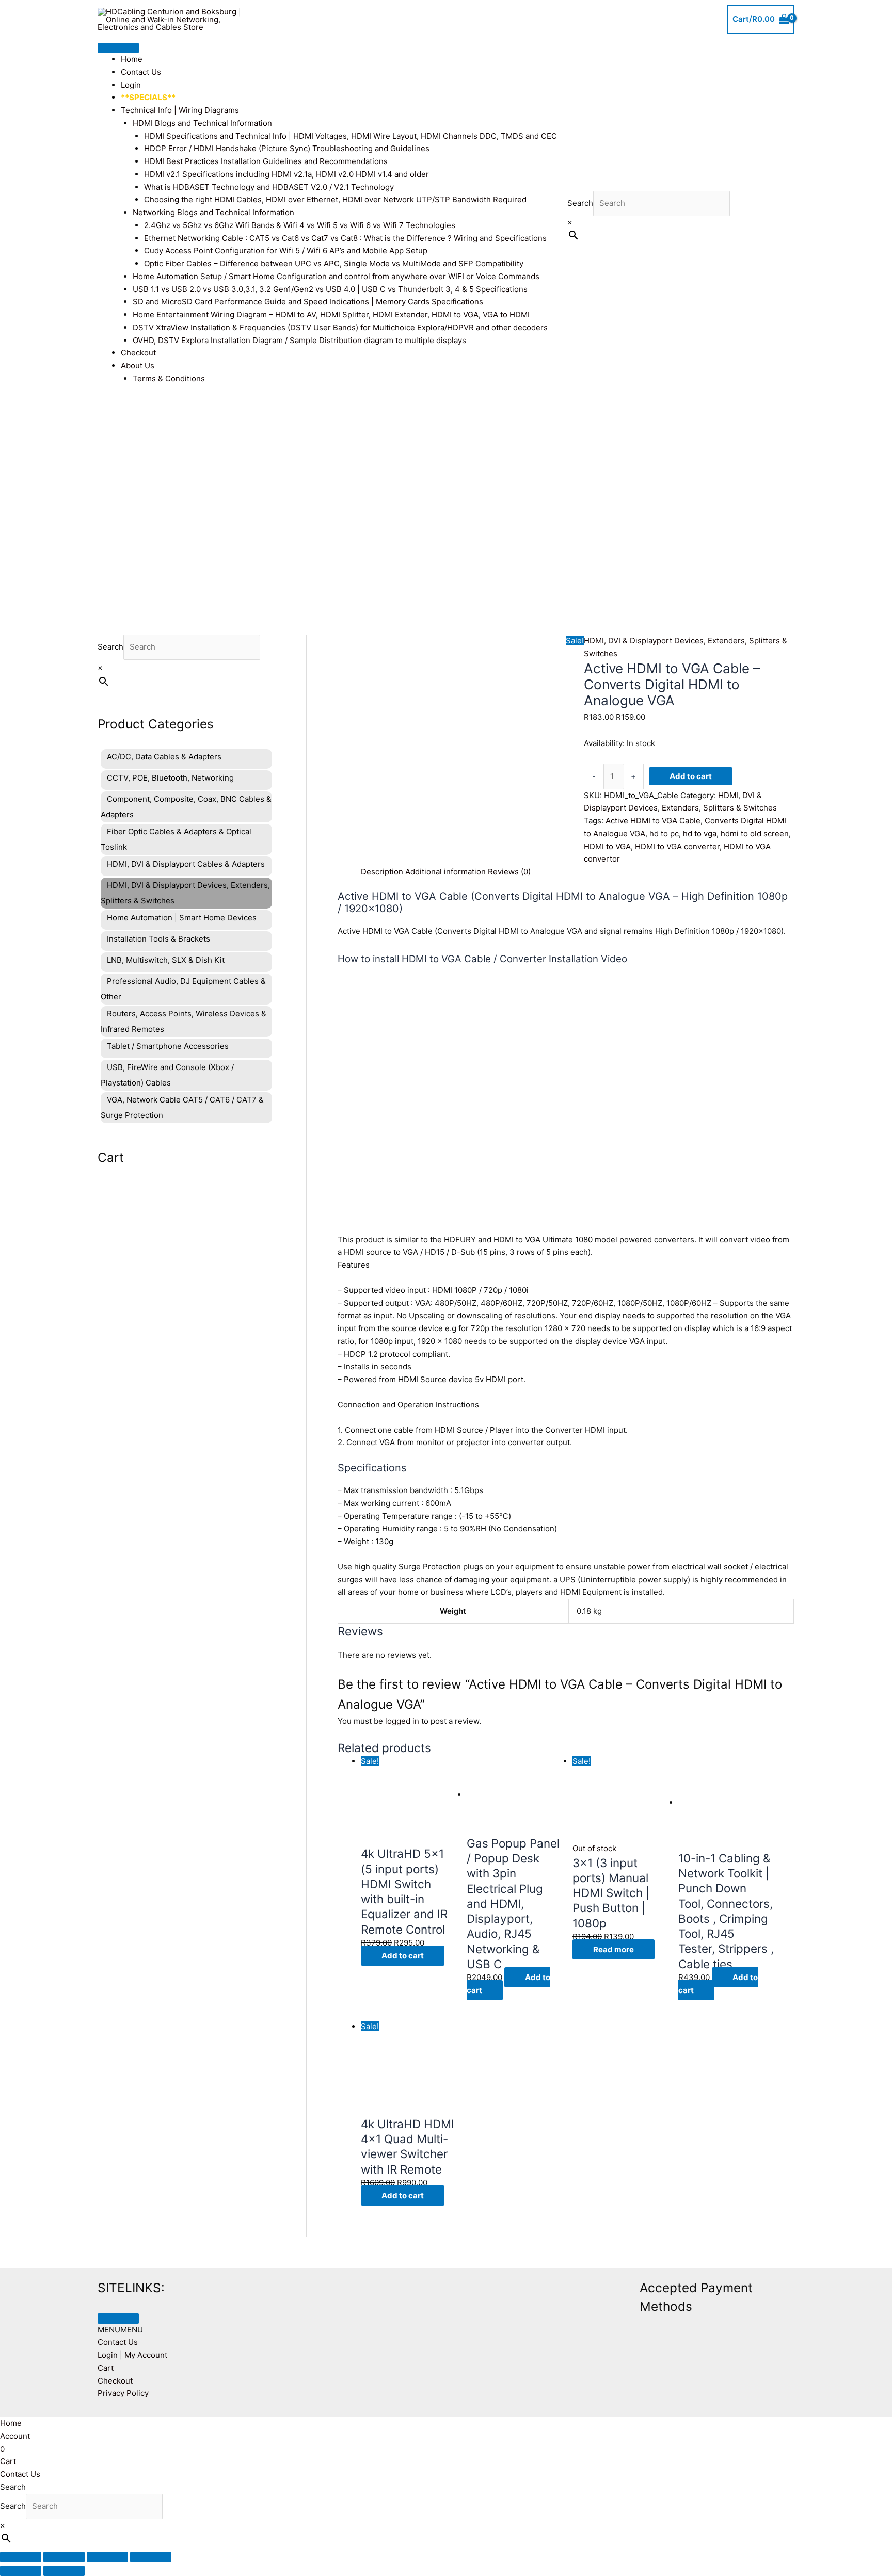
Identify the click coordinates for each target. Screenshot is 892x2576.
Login (131, 85)
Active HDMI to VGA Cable (653, 821)
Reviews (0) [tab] (509, 872)
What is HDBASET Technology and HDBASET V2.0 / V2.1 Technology (269, 187)
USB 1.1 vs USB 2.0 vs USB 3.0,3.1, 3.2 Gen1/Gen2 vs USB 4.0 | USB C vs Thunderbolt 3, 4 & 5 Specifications (330, 289)
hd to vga (700, 833)
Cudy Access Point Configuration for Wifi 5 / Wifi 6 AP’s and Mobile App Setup (286, 250)
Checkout (138, 353)
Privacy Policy (123, 2393)
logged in (402, 1721)
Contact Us (141, 72)
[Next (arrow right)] (64, 2571)
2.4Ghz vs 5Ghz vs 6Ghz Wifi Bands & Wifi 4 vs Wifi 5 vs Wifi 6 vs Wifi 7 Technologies (300, 225)
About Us (138, 366)
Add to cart (691, 776)
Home (132, 59)
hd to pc (664, 833)
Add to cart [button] (403, 1956)
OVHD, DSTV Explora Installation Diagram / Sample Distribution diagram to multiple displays (299, 340)
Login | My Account (132, 2355)
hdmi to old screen (755, 833)
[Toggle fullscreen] (64, 2557)
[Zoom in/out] (21, 2557)
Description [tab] (382, 872)
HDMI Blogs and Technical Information (202, 123)
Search (580, 203)
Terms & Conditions (169, 378)
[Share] (107, 2557)
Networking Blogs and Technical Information (213, 212)
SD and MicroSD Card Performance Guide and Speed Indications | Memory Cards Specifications (308, 302)
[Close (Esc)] (151, 2557)
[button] (120, 2330)
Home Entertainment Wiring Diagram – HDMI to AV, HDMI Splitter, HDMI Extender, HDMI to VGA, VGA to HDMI (331, 314)
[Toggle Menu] (118, 48)
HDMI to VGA (607, 846)
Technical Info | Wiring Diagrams (180, 110)
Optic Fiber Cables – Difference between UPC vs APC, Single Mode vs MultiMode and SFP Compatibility (334, 263)
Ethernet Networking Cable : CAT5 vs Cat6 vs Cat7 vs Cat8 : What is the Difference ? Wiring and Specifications (345, 238)
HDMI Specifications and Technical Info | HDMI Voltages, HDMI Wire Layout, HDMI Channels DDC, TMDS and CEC (351, 136)
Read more (614, 1949)
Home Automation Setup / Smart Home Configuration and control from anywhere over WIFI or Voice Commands (336, 276)
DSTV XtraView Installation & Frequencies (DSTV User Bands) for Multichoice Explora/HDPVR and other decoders (340, 327)
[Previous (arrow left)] (21, 2571)
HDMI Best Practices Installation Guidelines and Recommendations (266, 161)
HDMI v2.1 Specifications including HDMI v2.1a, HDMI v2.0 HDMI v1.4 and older (286, 174)
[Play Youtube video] (566, 1105)
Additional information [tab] (445, 872)
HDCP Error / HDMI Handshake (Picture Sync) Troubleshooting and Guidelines (287, 148)
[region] (446, 500)
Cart (106, 2368)
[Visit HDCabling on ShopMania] (488, 2285)
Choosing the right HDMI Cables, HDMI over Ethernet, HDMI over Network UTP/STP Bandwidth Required (335, 199)
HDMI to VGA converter (677, 846)
